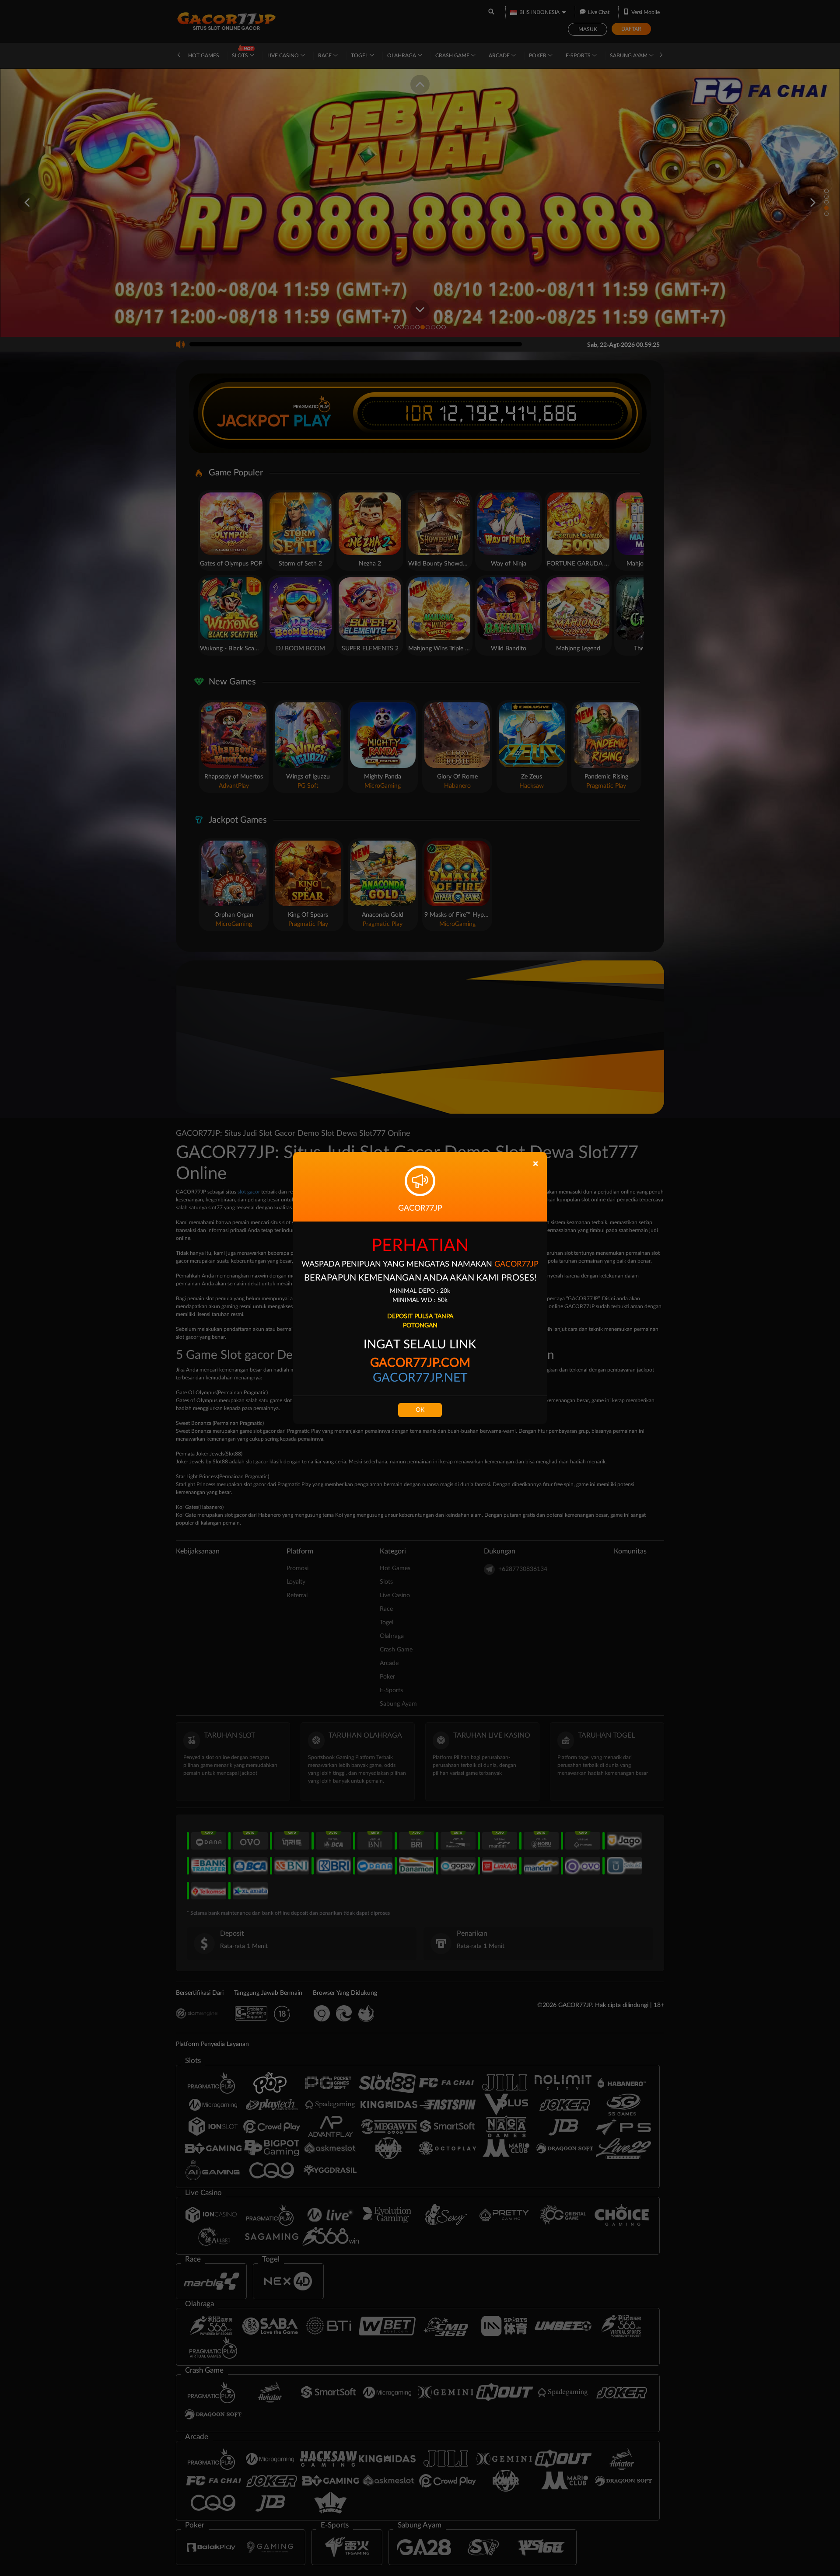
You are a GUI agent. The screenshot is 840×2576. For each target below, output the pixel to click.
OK (420, 1410)
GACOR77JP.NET (420, 1378)
